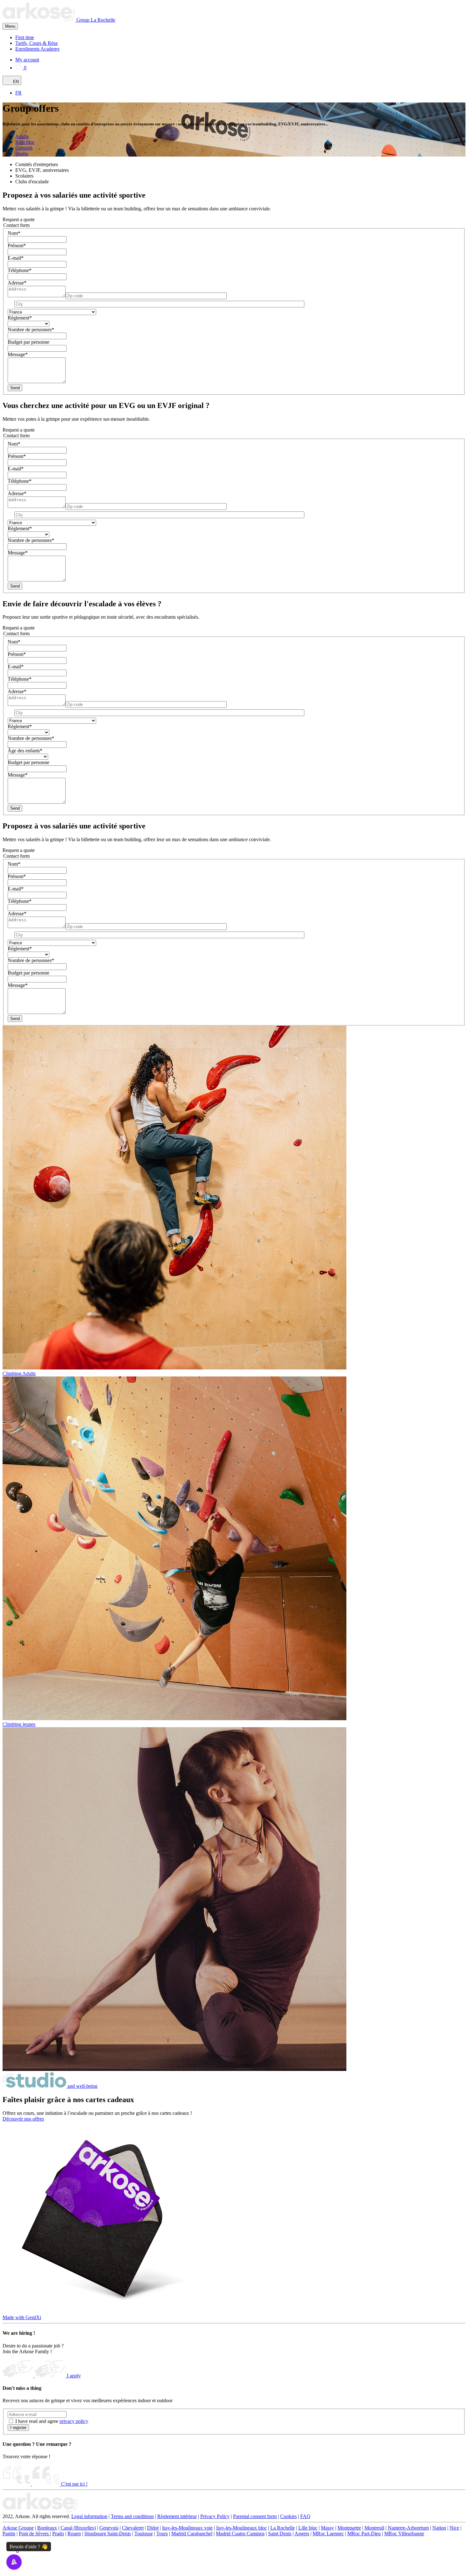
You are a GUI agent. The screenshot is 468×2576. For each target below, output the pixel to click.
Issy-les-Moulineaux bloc (241, 2528)
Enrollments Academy (38, 49)
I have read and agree (52, 2421)
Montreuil (374, 2528)
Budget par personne (28, 342)
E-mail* (16, 258)
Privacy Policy (215, 2516)
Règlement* (20, 318)
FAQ (305, 2516)
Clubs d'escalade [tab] (32, 182)
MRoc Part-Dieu (364, 2534)
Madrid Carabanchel (192, 2534)
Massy (327, 2528)
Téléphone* (20, 270)
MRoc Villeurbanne (404, 2534)
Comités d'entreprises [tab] (37, 164)
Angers (302, 2534)
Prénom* (17, 246)
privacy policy (74, 2421)
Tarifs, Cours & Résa (36, 43)
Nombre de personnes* (31, 330)
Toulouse (144, 2534)
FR (18, 93)
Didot (153, 2528)
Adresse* (17, 283)
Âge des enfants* (25, 751)
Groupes (24, 148)
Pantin (9, 2534)
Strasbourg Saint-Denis (108, 2534)
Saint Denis (280, 2534)
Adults (22, 136)
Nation (439, 2528)
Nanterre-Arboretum (408, 2528)
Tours (162, 2534)
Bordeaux (47, 2528)
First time (25, 37)
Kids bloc (25, 142)
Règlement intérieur (177, 2516)
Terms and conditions (132, 2516)
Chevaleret (133, 2528)
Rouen (74, 2534)
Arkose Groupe (18, 2528)
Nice (454, 2528)
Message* (18, 354)
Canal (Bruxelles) (78, 2528)
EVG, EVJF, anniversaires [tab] (42, 170)
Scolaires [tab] (24, 176)
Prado (58, 2534)
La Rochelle (103, 20)
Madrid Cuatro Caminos (240, 2534)
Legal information (89, 2516)
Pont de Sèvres (34, 2534)
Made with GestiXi (22, 2317)
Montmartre (349, 2528)
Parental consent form (255, 2516)
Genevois (109, 2528)
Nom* (14, 233)
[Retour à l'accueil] (40, 2511)
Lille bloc (308, 2528)
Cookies (288, 2516)
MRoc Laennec (328, 2534)
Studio (22, 154)
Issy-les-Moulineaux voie (187, 2528)
